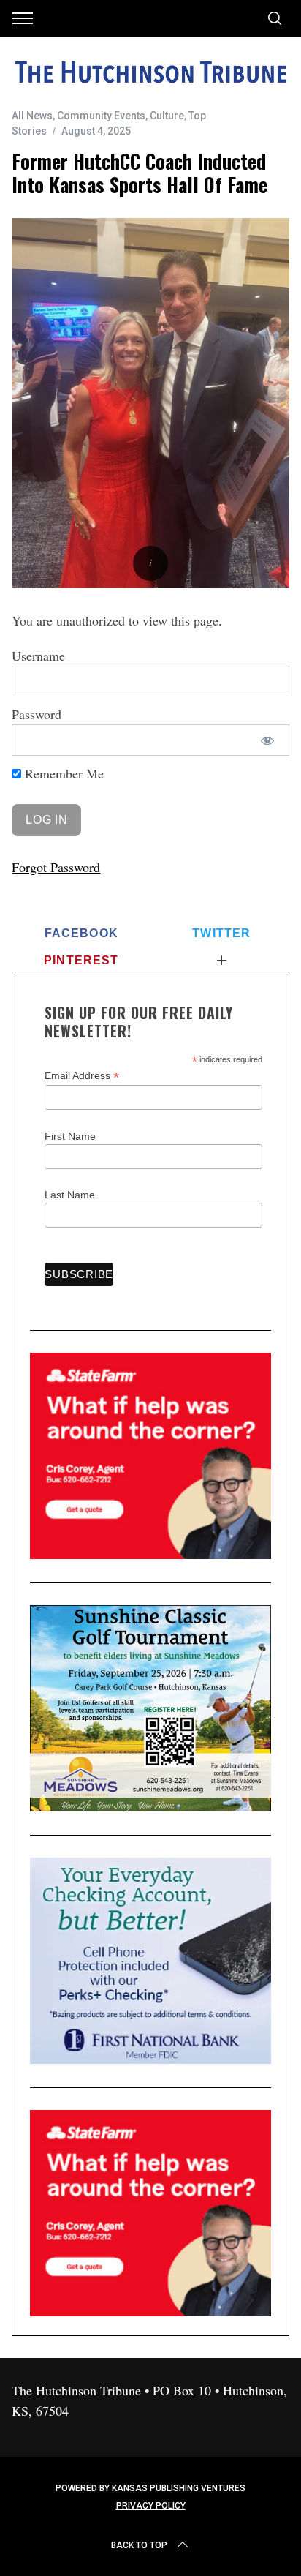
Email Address (82, 1076)
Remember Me (62, 773)
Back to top (139, 2545)
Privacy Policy (151, 2506)
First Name (70, 1136)
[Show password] (267, 740)
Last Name (70, 1195)
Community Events (101, 116)
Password (37, 714)
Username (38, 656)
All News (32, 116)
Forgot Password (56, 867)
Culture (167, 116)
